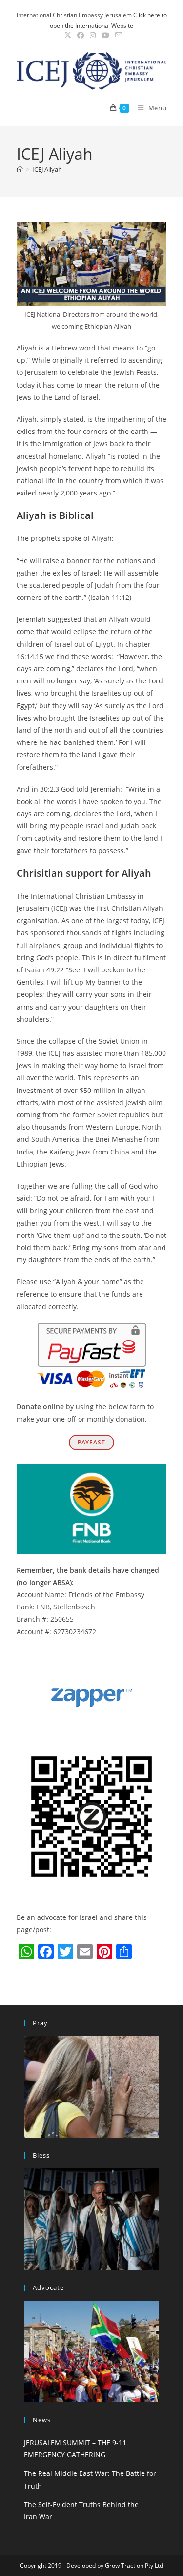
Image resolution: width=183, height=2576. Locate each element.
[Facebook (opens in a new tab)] (81, 35)
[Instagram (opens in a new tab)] (93, 35)
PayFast (91, 1442)
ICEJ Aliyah (47, 169)
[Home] (20, 169)
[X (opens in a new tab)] (68, 35)
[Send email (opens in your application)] (117, 35)
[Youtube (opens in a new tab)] (105, 35)
